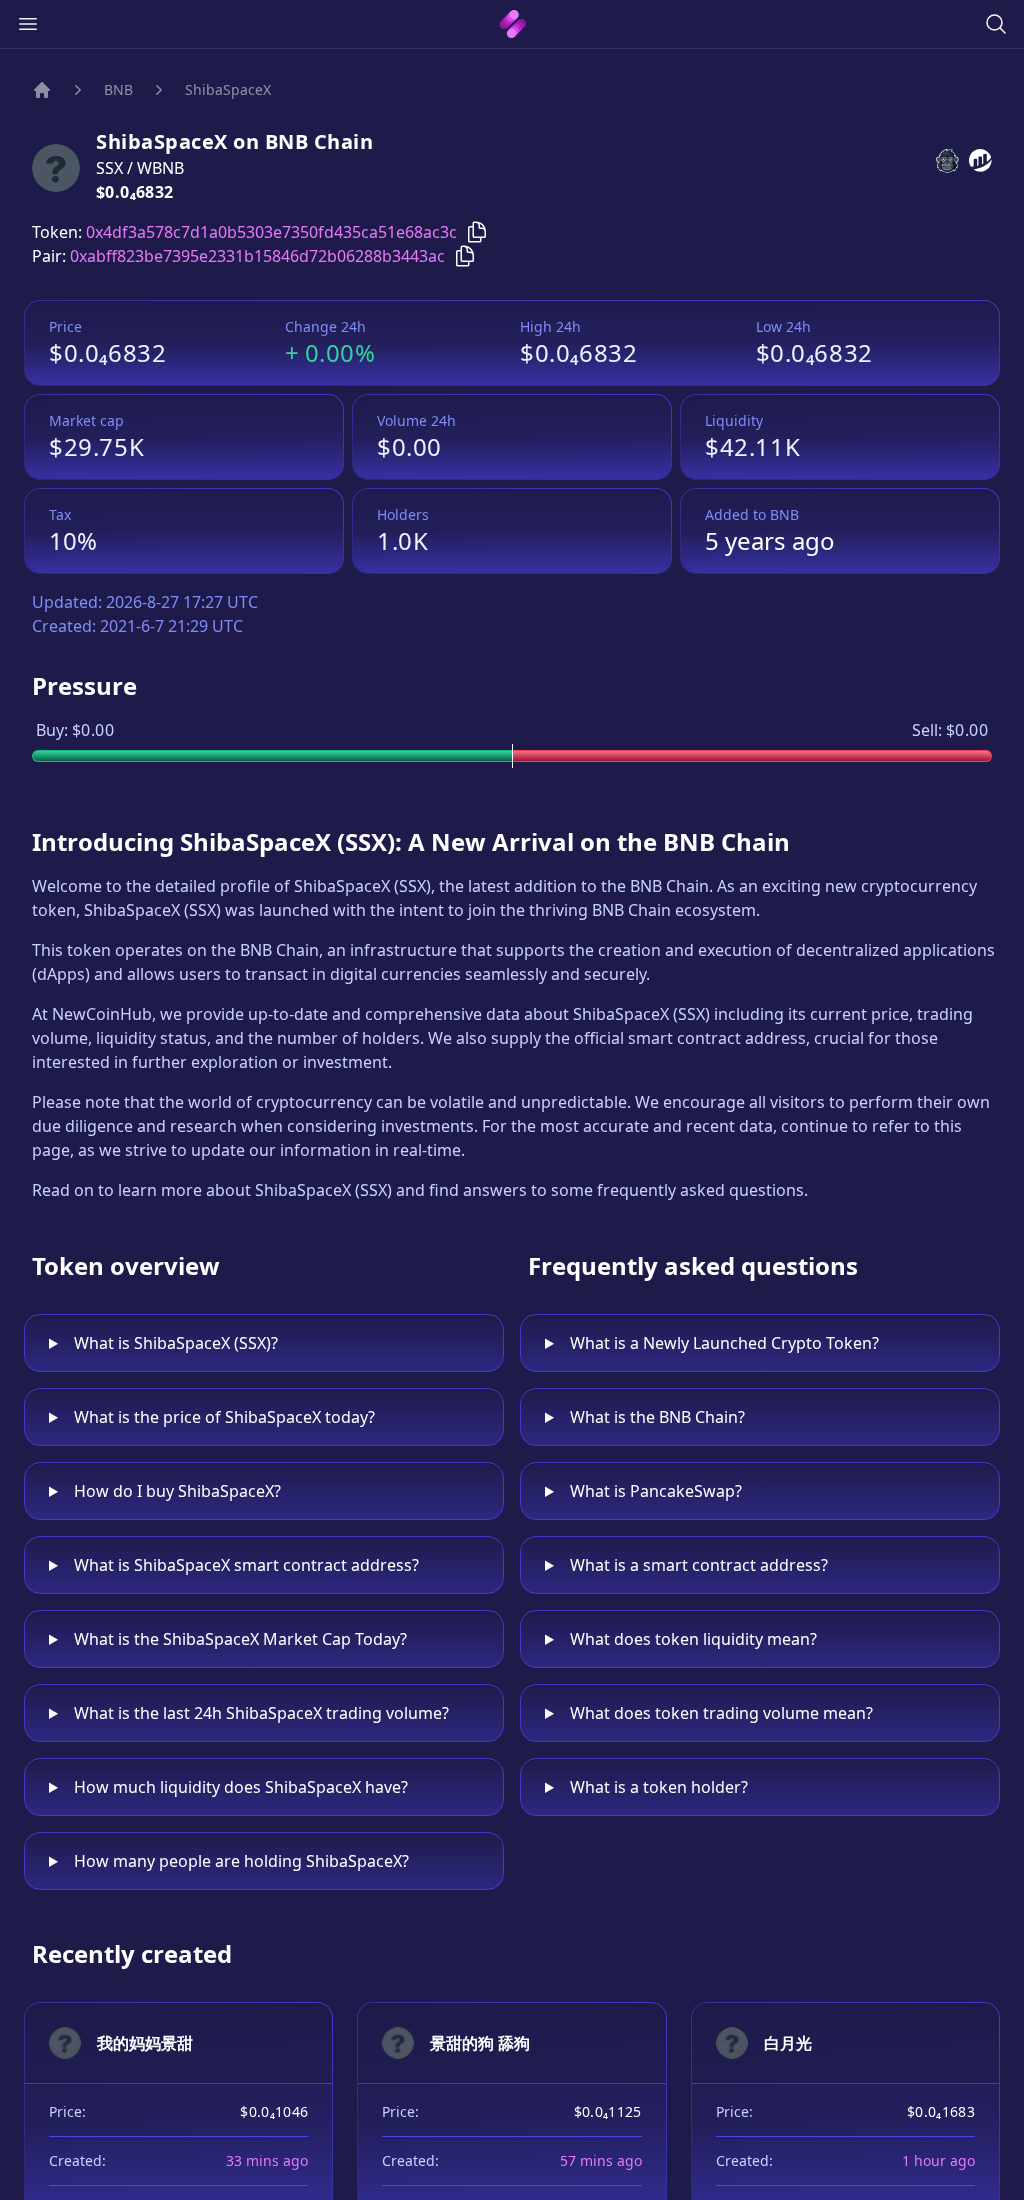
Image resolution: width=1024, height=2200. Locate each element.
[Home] (42, 90)
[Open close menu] (28, 24)
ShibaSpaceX (228, 89)
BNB (118, 89)
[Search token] (996, 24)
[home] (512, 24)
